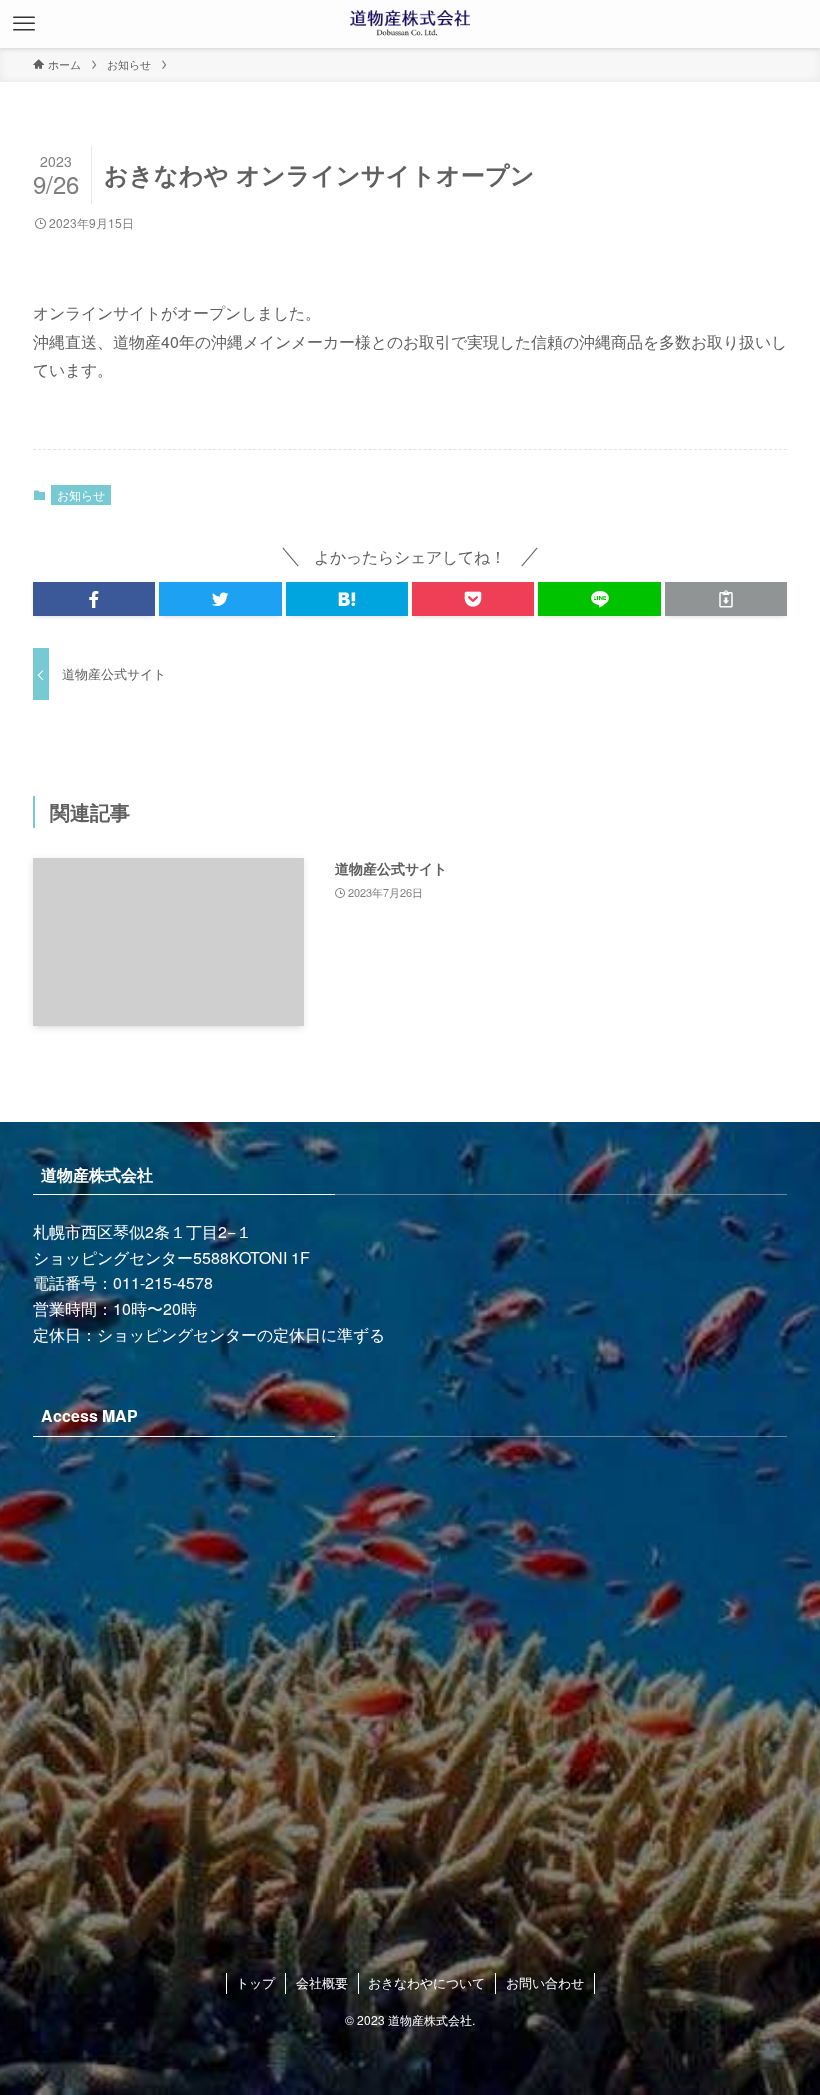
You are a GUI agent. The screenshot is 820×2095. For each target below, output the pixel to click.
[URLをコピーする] (726, 599)
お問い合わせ (545, 1982)
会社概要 (322, 1982)
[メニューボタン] (24, 24)
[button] (94, 599)
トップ (255, 1982)
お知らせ (81, 494)
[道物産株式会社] (410, 24)
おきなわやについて (426, 1982)
